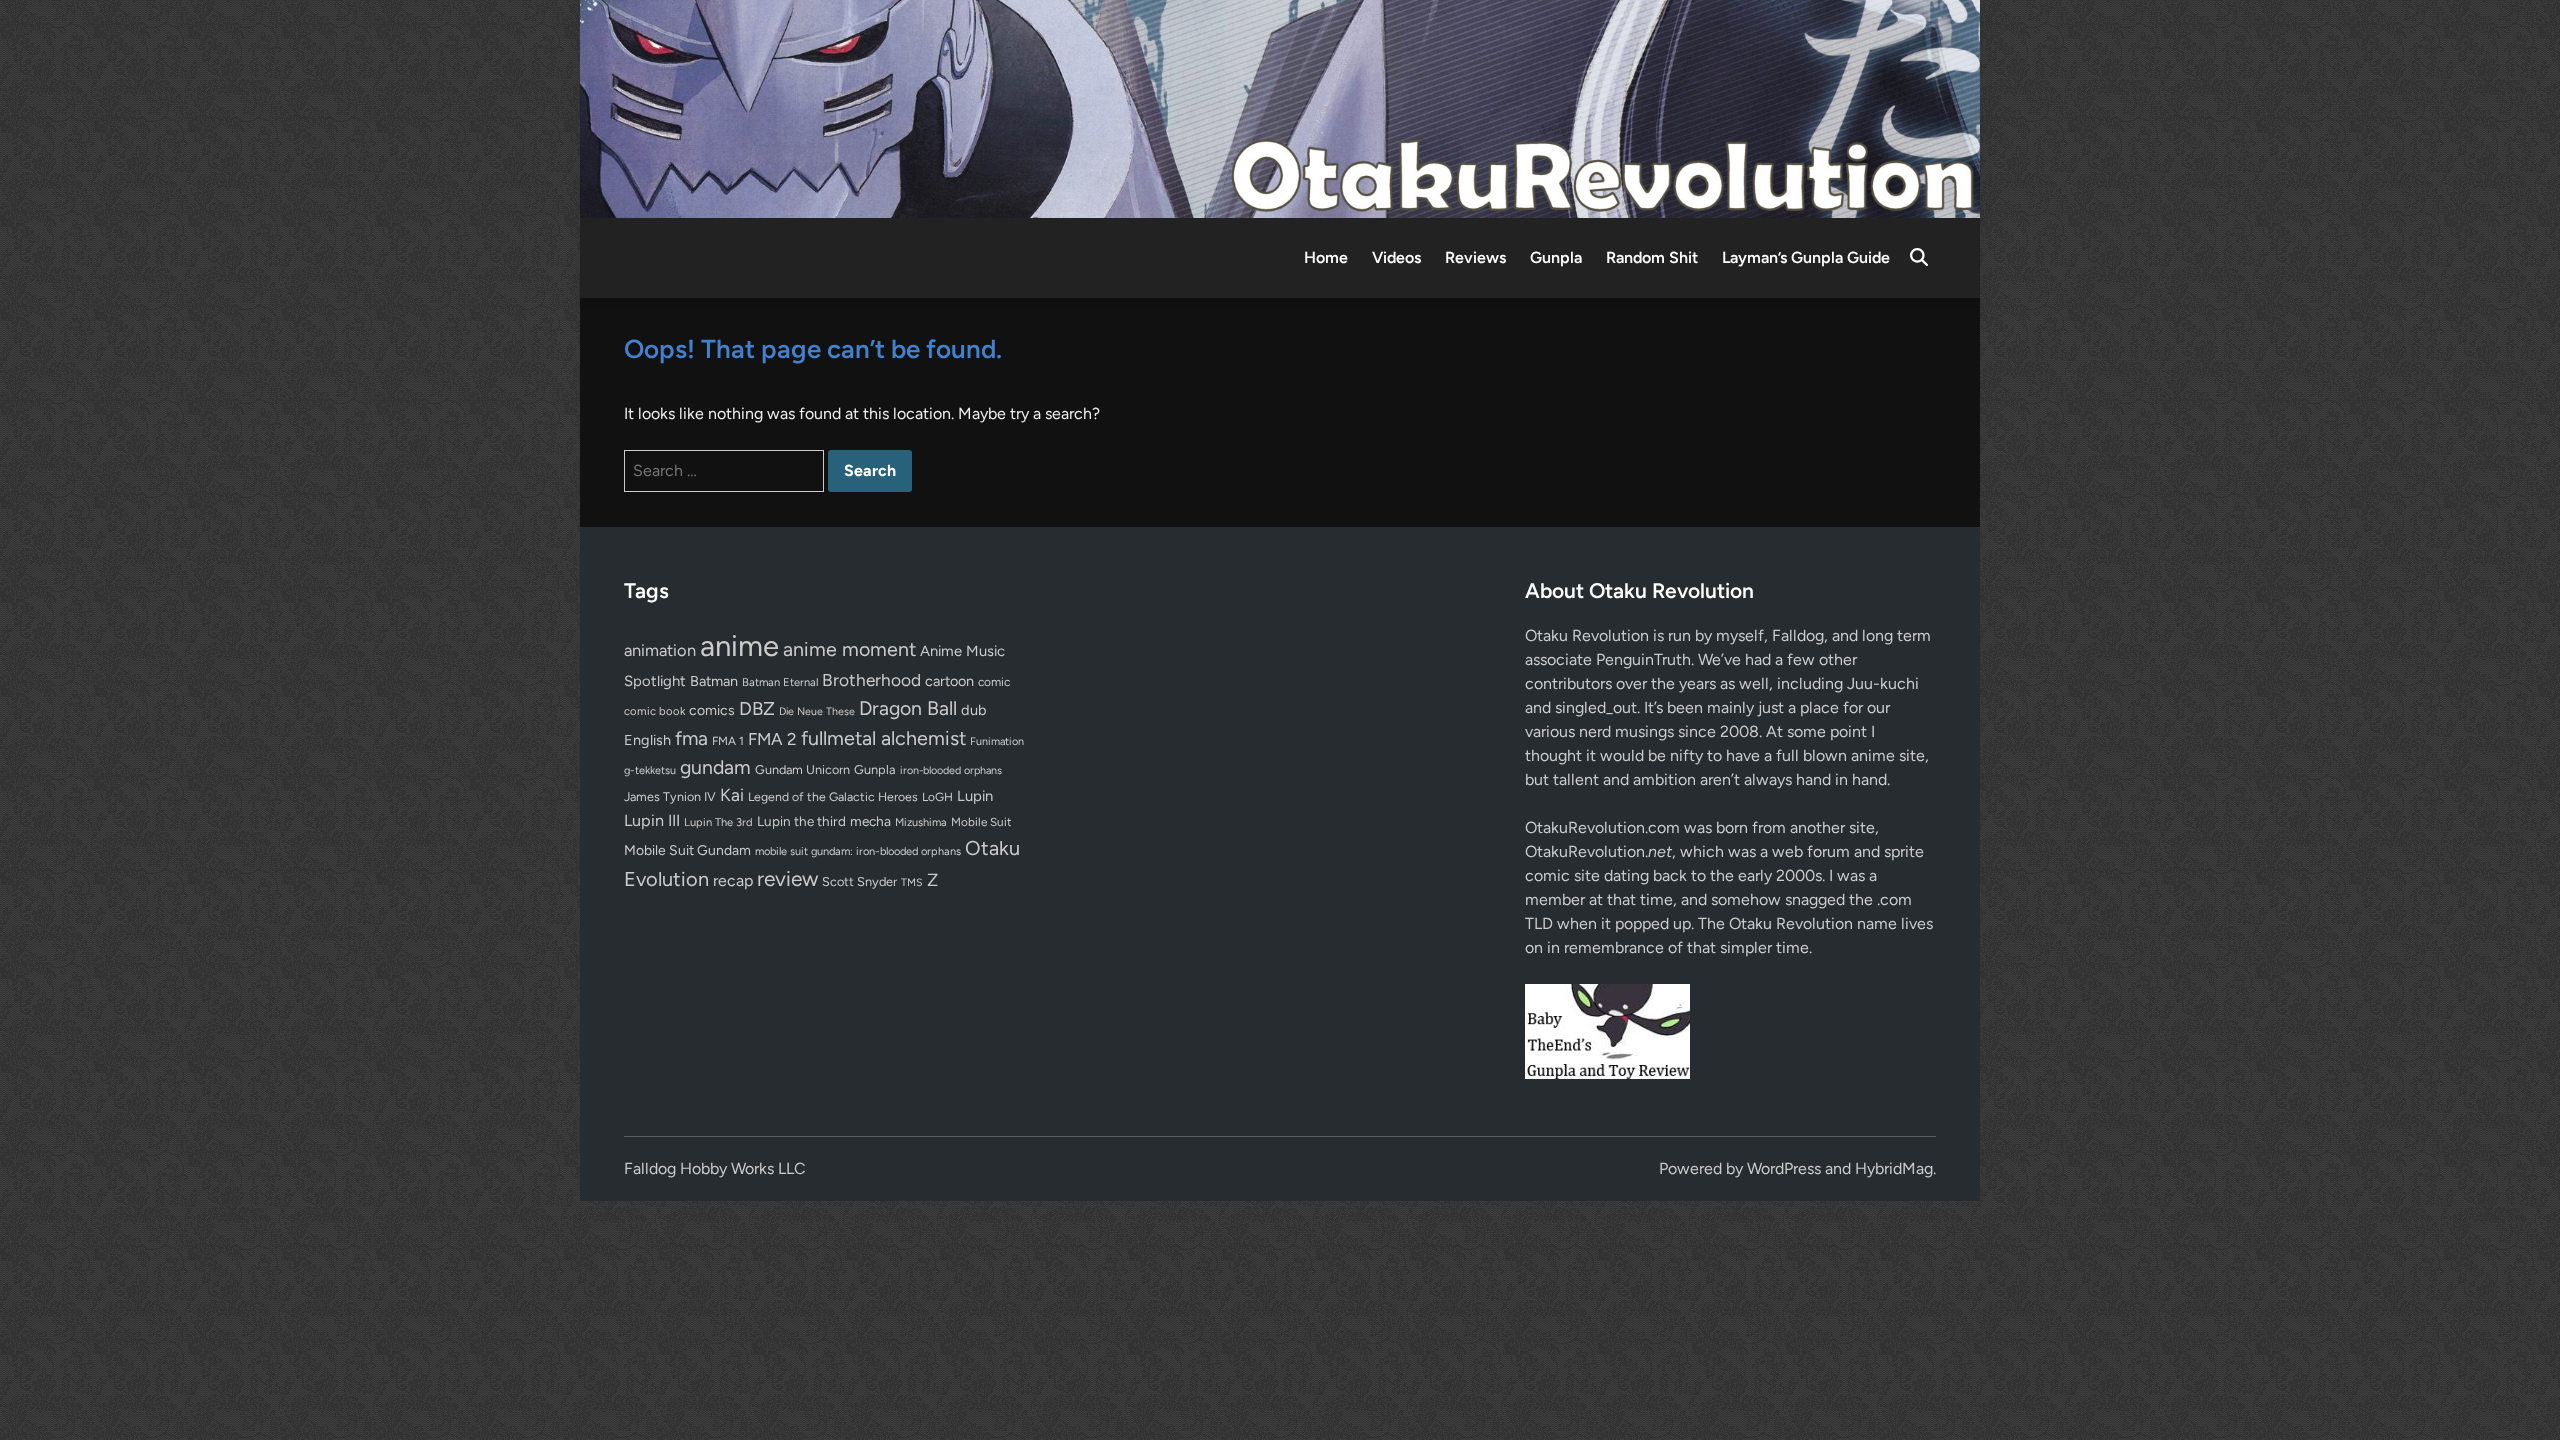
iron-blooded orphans (951, 770)
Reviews (1475, 257)
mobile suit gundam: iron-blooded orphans (858, 851)
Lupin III (652, 820)
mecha (870, 821)
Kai (732, 794)
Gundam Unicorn (802, 769)
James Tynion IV (670, 796)
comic (994, 682)
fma (691, 738)
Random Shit (1652, 257)
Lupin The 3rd (718, 822)
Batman (714, 681)
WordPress (1784, 1168)
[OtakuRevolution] (1280, 107)
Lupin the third (801, 821)
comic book (654, 711)
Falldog (1798, 635)
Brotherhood (871, 680)
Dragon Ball (908, 708)
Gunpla (1556, 257)
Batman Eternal (780, 682)
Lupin (975, 796)
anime (739, 645)
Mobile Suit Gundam (687, 850)
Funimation (997, 741)
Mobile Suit (981, 822)
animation (660, 650)
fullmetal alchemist (883, 738)
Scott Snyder (859, 881)
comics (712, 710)
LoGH (937, 797)
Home (1326, 257)
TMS (912, 882)
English (647, 740)
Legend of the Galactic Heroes (833, 796)
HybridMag (1894, 1168)
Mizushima (921, 822)
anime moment (849, 649)
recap (733, 880)
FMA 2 (772, 739)
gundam (715, 767)
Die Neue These (817, 711)
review (787, 878)
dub (974, 710)
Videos (1396, 257)
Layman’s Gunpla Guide (1806, 257)
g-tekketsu (650, 770)
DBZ (757, 708)
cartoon (949, 681)
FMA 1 (728, 741)
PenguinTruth (1643, 659)
